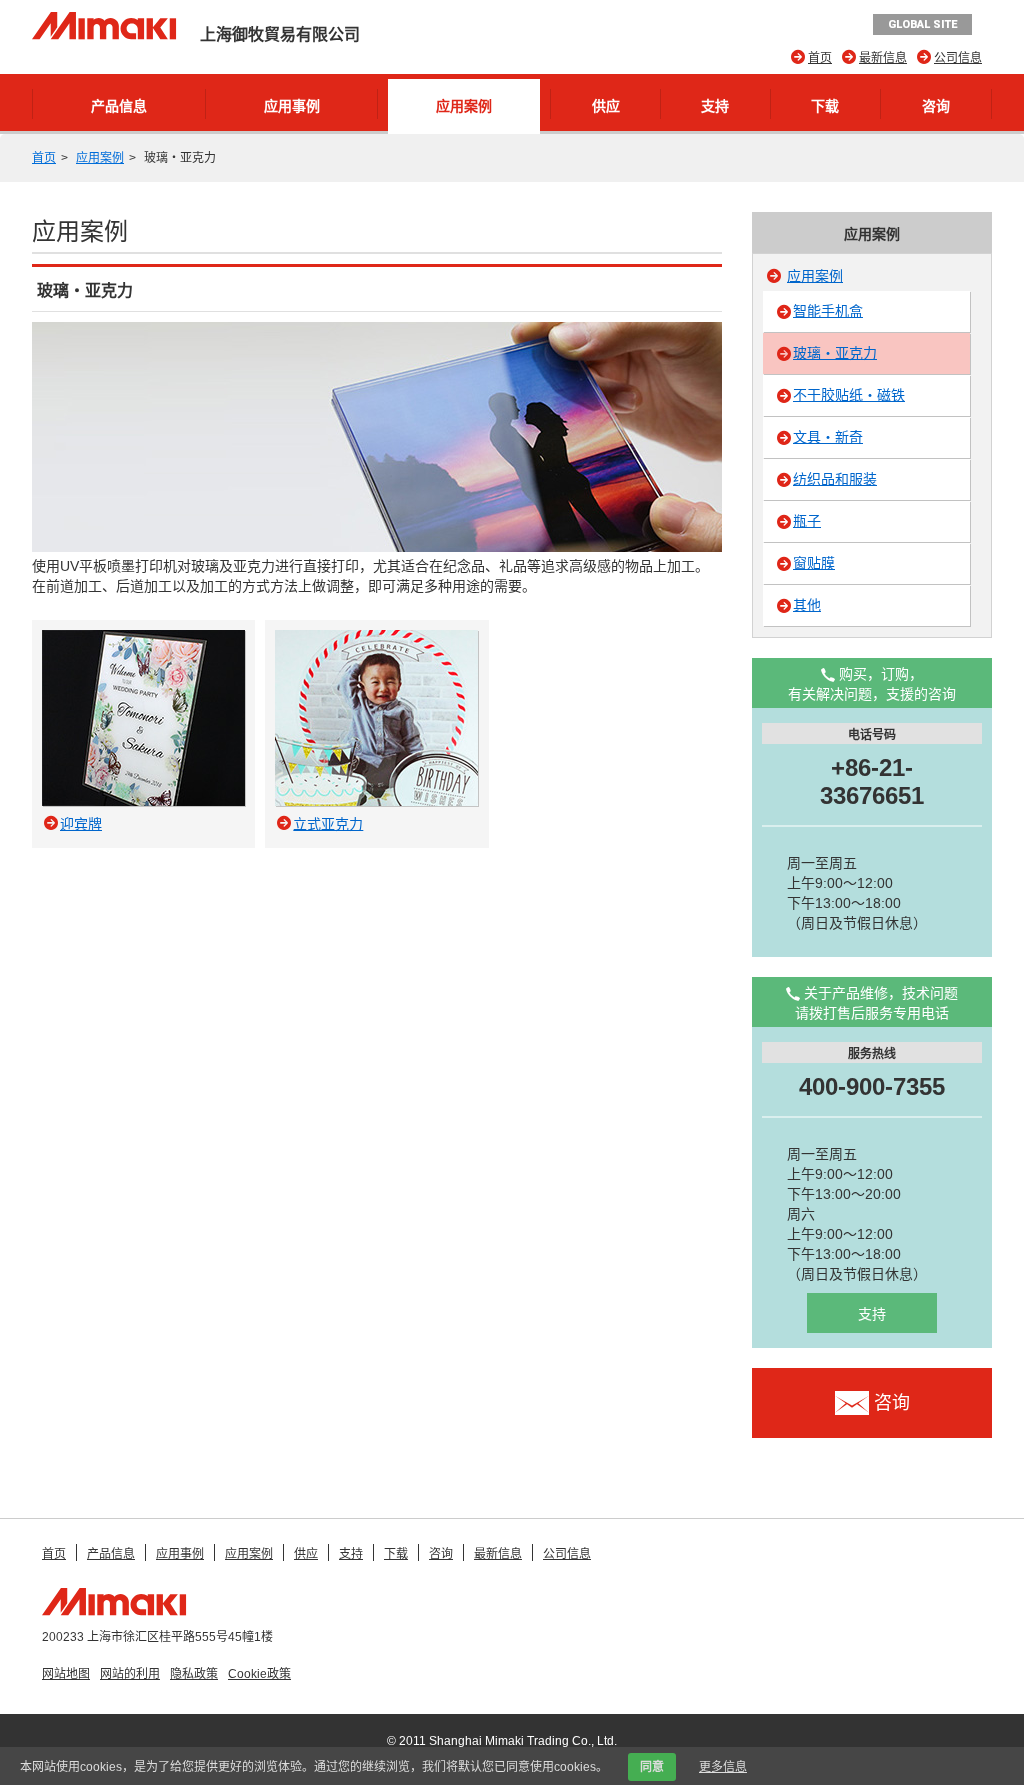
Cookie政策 (259, 1674)
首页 (820, 58)
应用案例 (464, 106)
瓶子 (807, 521)
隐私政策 (194, 1674)
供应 (606, 106)
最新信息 (883, 58)
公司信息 (958, 58)
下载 (825, 106)
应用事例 (292, 106)
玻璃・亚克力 (835, 353)
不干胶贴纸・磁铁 (849, 395)
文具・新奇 (828, 437)
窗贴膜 (814, 563)
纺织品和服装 (835, 479)
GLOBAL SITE (922, 24)
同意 (652, 1767)
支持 (715, 106)
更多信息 (723, 1767)
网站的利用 (130, 1674)
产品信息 (119, 106)
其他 (807, 605)
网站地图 (66, 1674)
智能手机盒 (828, 311)
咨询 (936, 106)
